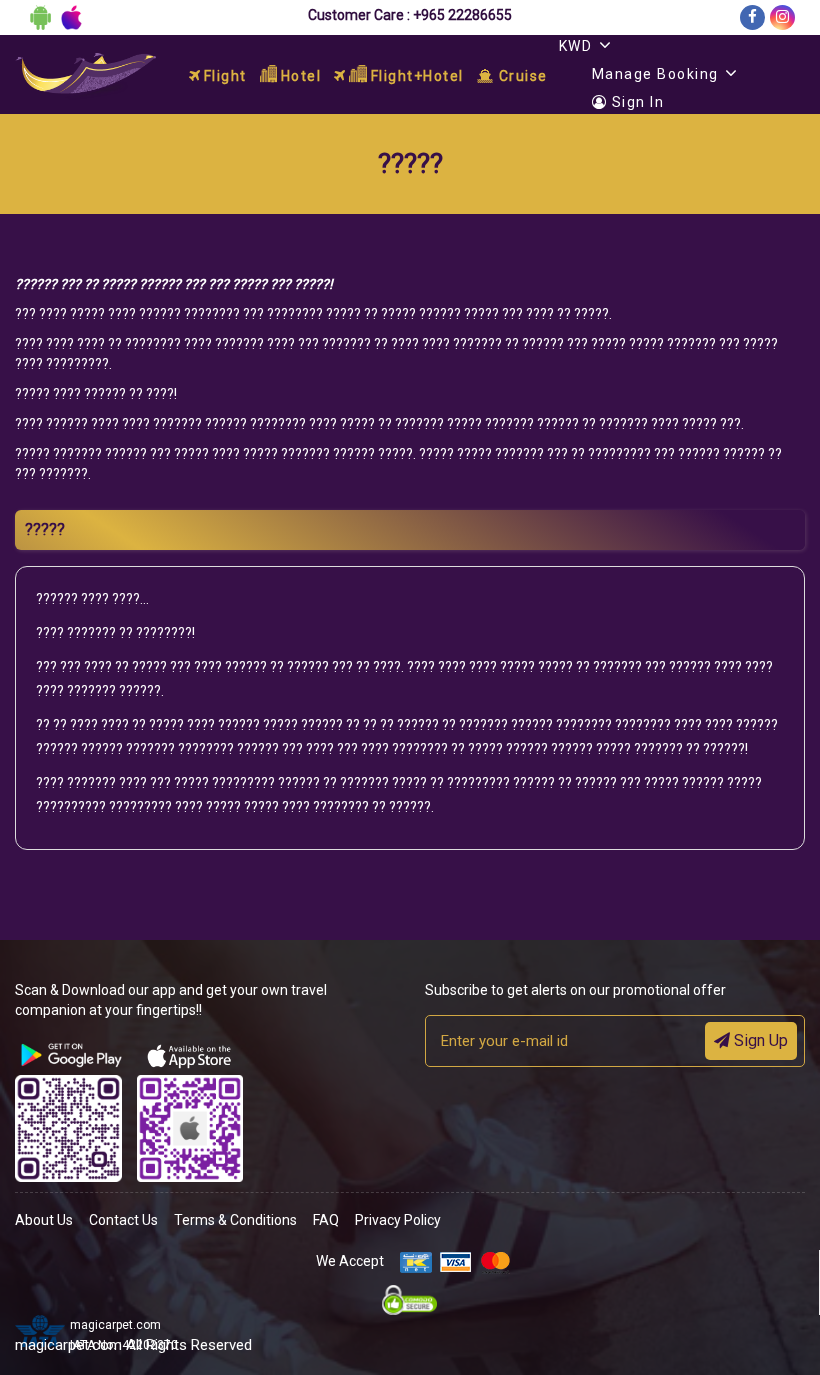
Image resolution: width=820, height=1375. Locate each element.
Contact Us (123, 1220)
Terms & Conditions (235, 1220)
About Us (44, 1220)
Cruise (521, 76)
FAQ (326, 1220)
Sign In (635, 102)
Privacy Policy (398, 1220)
